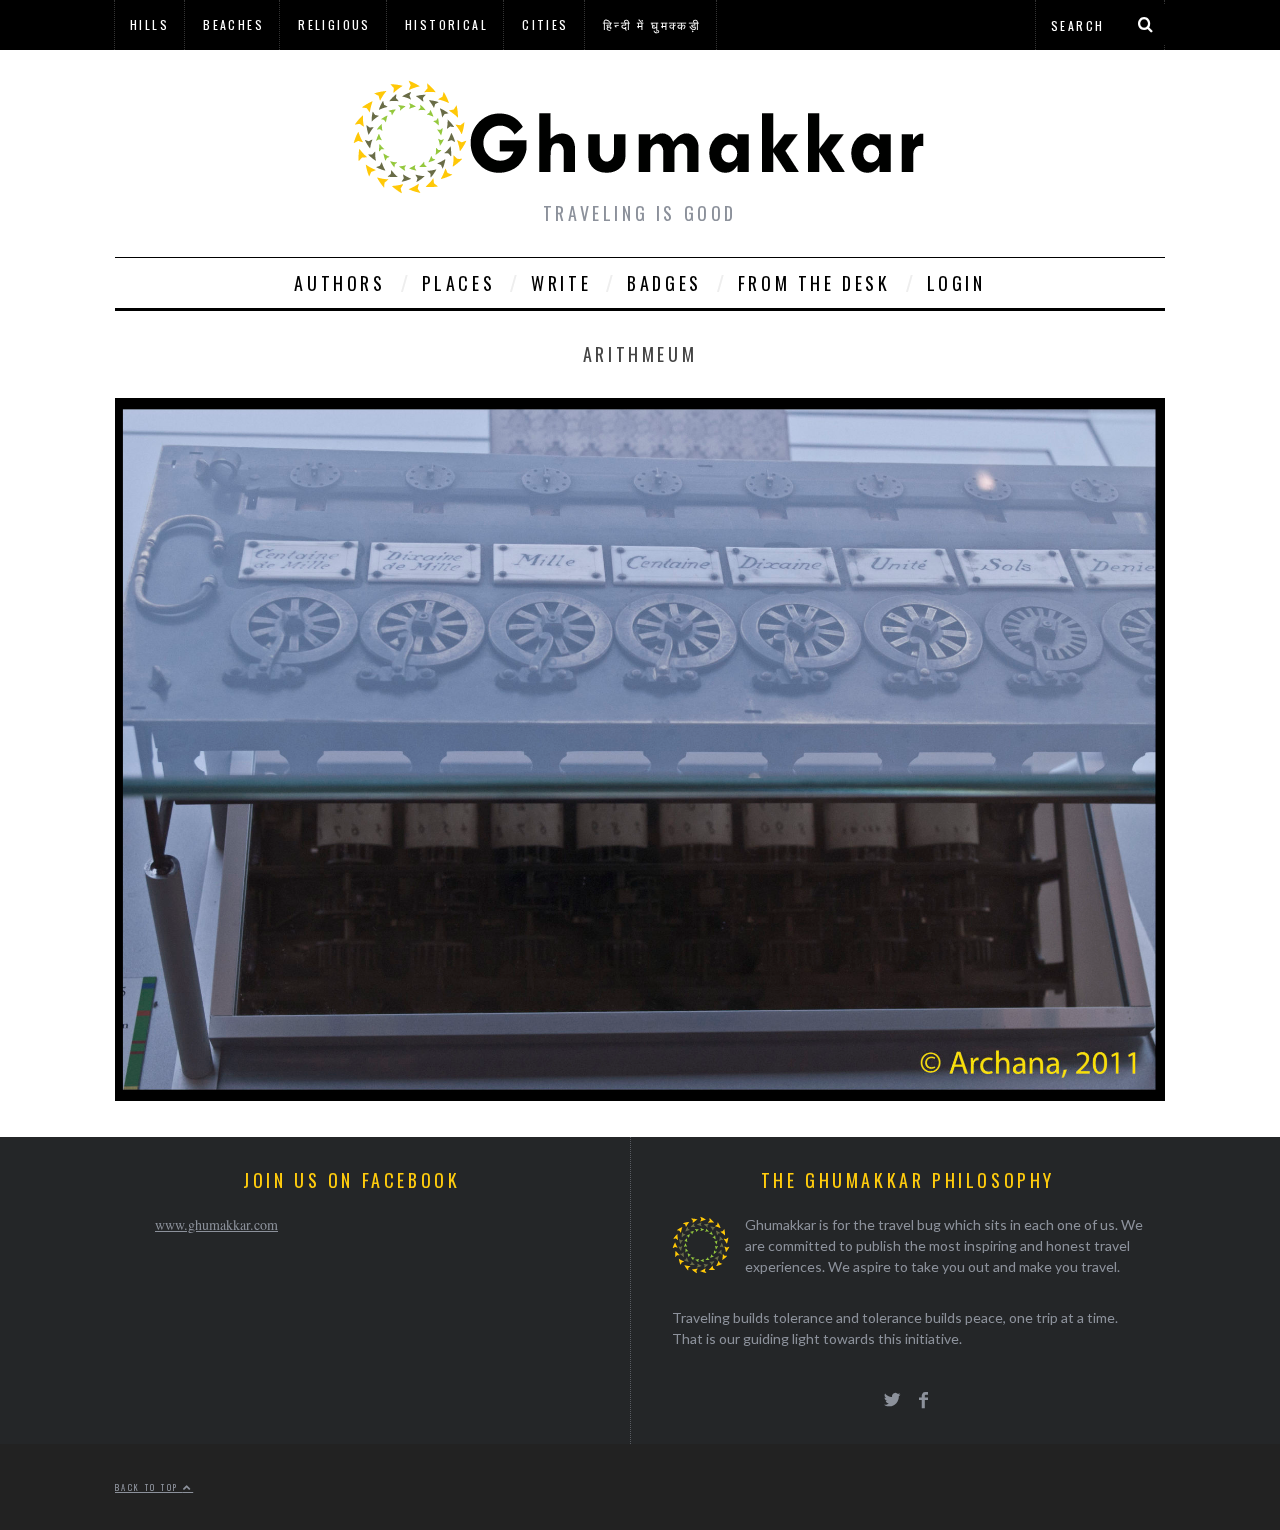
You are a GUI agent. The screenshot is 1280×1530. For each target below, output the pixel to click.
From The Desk (814, 283)
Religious (334, 24)
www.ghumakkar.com (216, 1224)
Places (459, 283)
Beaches (233, 24)
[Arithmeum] (640, 1094)
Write (561, 283)
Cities (545, 24)
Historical (446, 24)
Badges (664, 283)
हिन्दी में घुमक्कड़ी (652, 24)
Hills (149, 24)
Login (956, 283)
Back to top (149, 1487)
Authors (339, 283)
